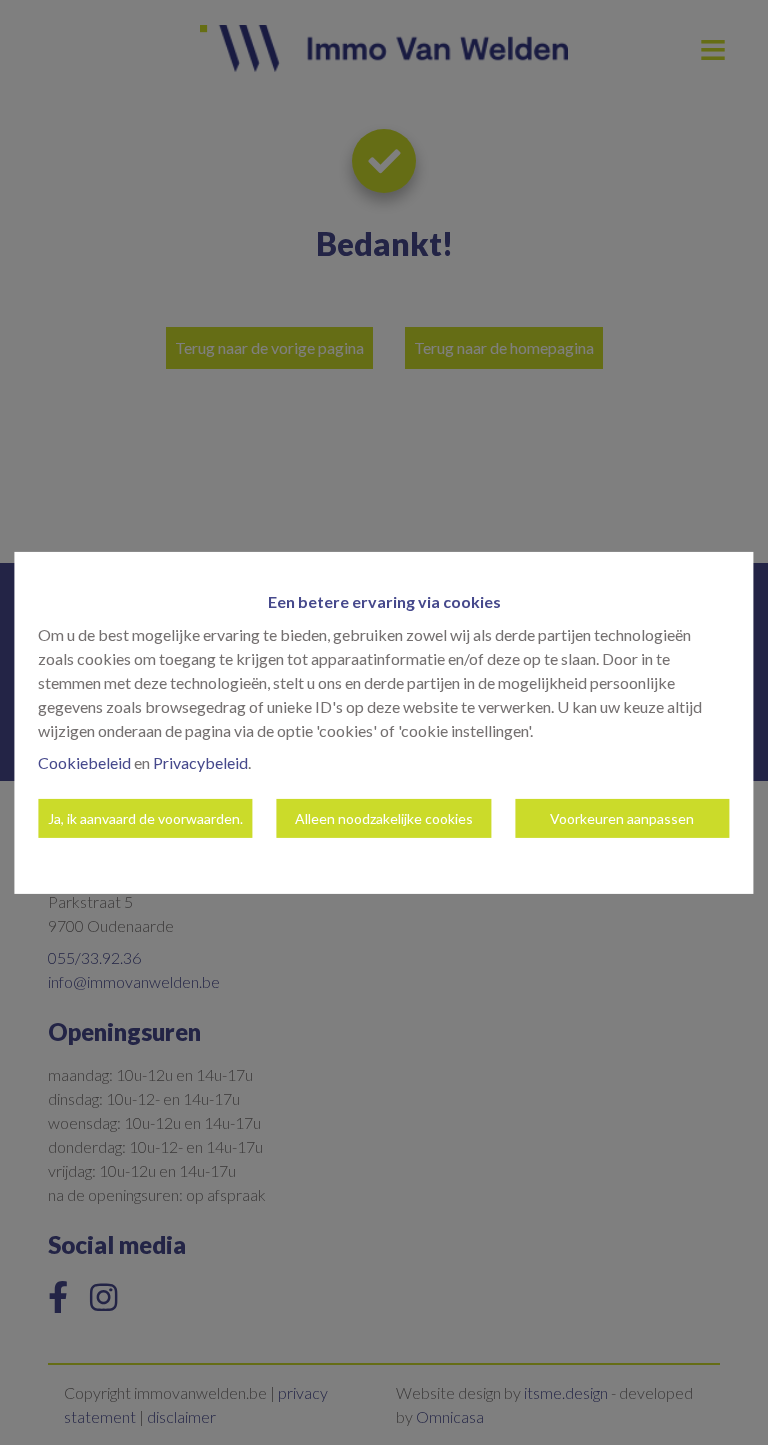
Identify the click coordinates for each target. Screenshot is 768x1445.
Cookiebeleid (84, 762)
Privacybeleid (200, 762)
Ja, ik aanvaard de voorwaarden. (145, 818)
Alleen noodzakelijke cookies (384, 818)
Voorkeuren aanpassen (622, 818)
